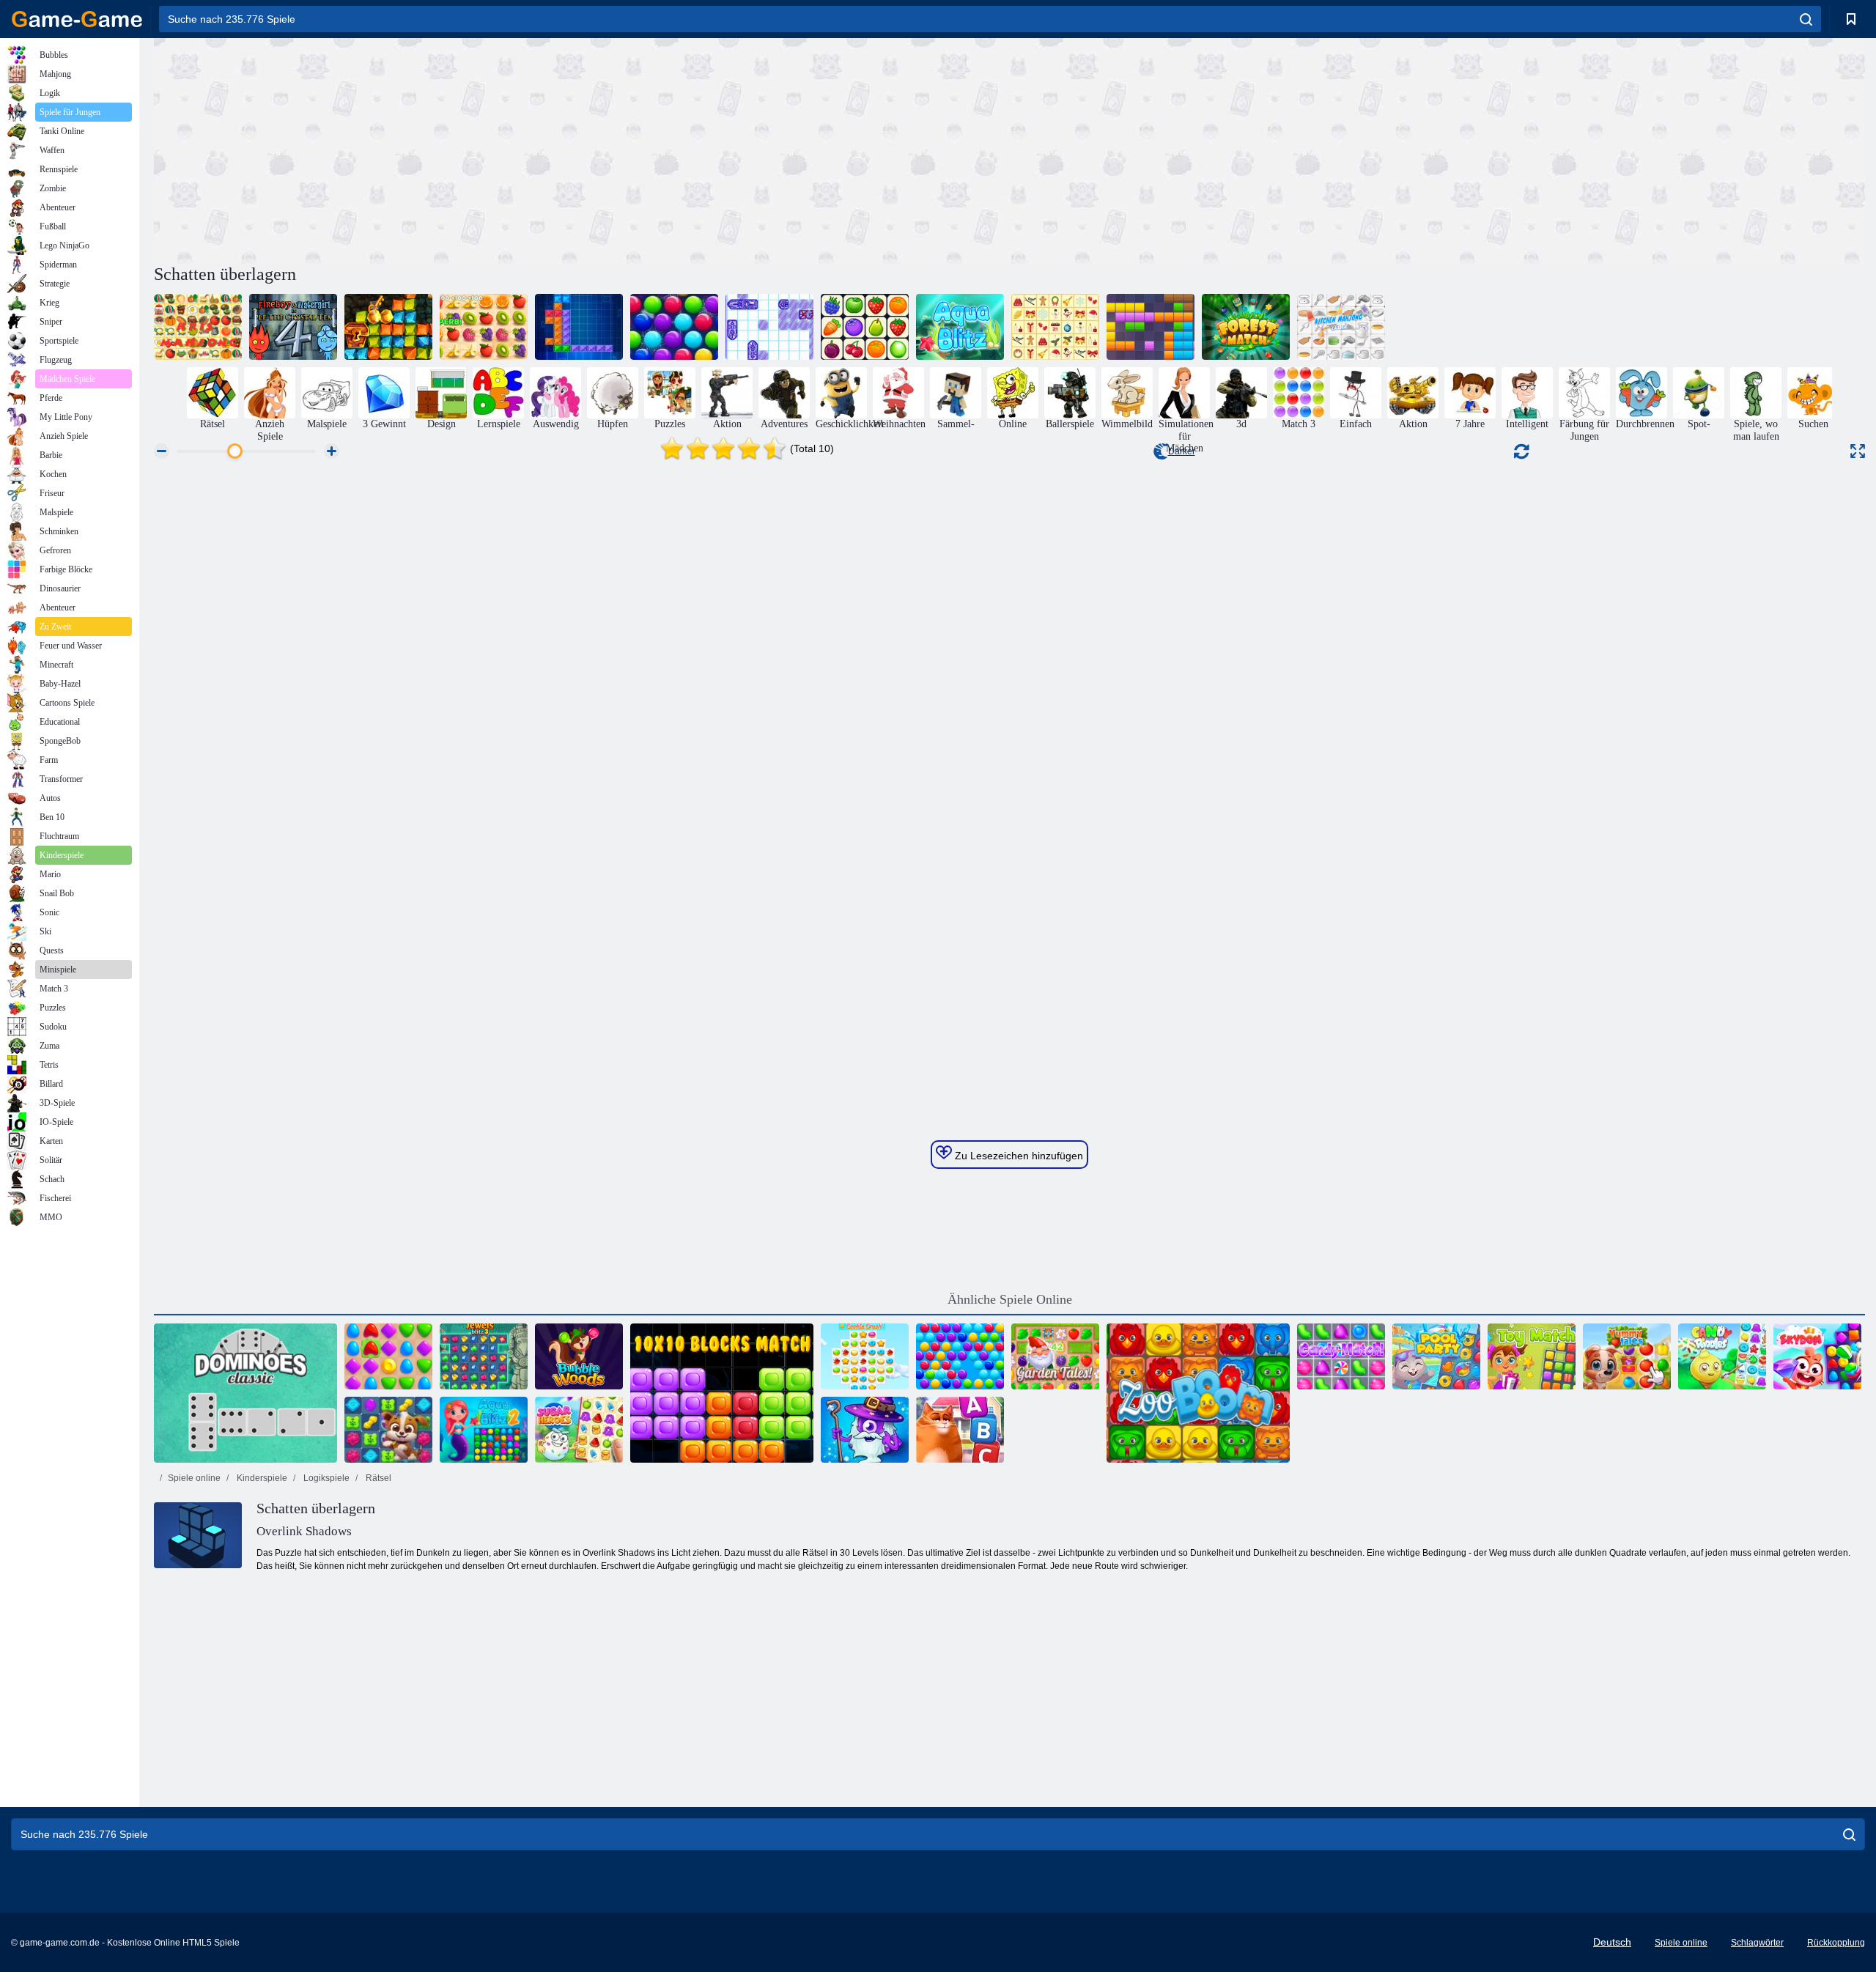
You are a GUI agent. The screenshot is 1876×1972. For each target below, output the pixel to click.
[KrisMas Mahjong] (1055, 327)
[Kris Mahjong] (198, 327)
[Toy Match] (1532, 1356)
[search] (1806, 19)
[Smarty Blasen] (960, 1356)
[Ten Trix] (579, 327)
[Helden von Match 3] (865, 1430)
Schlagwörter (1757, 1943)
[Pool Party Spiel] (1436, 1356)
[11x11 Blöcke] (1151, 327)
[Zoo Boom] (1198, 1393)
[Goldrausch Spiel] (388, 327)
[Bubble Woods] (579, 1356)
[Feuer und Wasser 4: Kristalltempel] (293, 327)
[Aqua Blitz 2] (484, 1430)
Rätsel (377, 1478)
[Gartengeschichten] (1055, 1356)
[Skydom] (1817, 1356)
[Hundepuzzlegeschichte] (388, 1430)
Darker (1182, 451)
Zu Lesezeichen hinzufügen (1018, 1156)
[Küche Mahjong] (1341, 327)
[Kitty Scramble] (960, 1430)
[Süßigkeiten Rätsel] (1722, 1356)
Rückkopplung (1836, 1943)
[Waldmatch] (1246, 327)
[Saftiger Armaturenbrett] (484, 327)
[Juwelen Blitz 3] (484, 1356)
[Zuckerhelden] (579, 1430)
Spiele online (194, 1478)
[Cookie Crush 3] (865, 1356)
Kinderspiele (261, 1478)
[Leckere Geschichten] (1627, 1356)
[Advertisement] (582, 149)
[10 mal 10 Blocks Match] (722, 1393)
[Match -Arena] (388, 1356)
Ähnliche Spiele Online (1010, 1299)
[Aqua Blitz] (960, 327)
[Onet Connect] (865, 327)
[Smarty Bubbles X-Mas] (674, 327)
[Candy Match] (1341, 1356)
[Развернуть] (1858, 451)
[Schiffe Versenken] (769, 327)
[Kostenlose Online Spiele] (77, 19)
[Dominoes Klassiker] (245, 1393)
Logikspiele (325, 1478)
